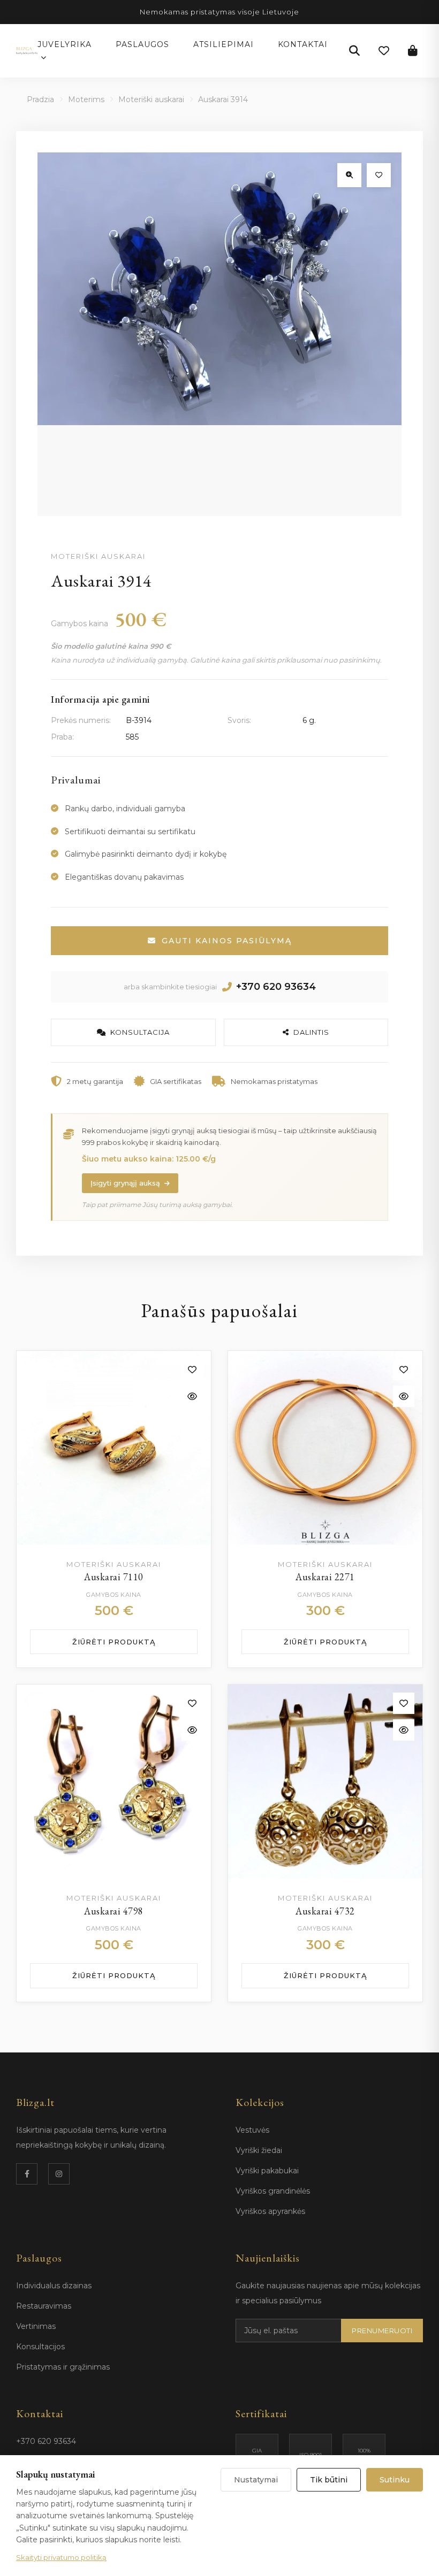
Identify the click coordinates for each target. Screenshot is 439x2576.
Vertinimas (36, 2326)
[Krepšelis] (413, 51)
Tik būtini (329, 2480)
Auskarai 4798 (114, 1911)
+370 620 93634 (276, 987)
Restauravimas (44, 2306)
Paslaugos (142, 44)
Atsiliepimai (224, 44)
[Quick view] (192, 1396)
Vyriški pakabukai (267, 2171)
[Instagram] (59, 2174)
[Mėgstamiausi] (384, 51)
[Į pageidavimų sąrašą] (379, 175)
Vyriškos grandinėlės (273, 2191)
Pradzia (40, 99)
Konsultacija (140, 1032)
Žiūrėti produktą (114, 1642)
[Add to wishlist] (192, 1370)
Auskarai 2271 (325, 1577)
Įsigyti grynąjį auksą (125, 1183)
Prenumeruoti (382, 2331)
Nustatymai (256, 2480)
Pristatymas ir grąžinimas (63, 2367)
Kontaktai (303, 44)
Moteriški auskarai (151, 99)
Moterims (86, 99)
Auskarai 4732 (325, 1911)
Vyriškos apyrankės (270, 2211)
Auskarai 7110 (114, 1577)
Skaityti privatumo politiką (61, 2557)
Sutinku (395, 2480)
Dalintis (311, 1032)
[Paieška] (354, 51)
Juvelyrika (65, 44)
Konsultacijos (40, 2347)
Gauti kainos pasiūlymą (227, 941)
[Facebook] (27, 2174)
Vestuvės (252, 2130)
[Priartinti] (349, 175)
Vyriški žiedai (259, 2150)
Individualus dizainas (54, 2286)
